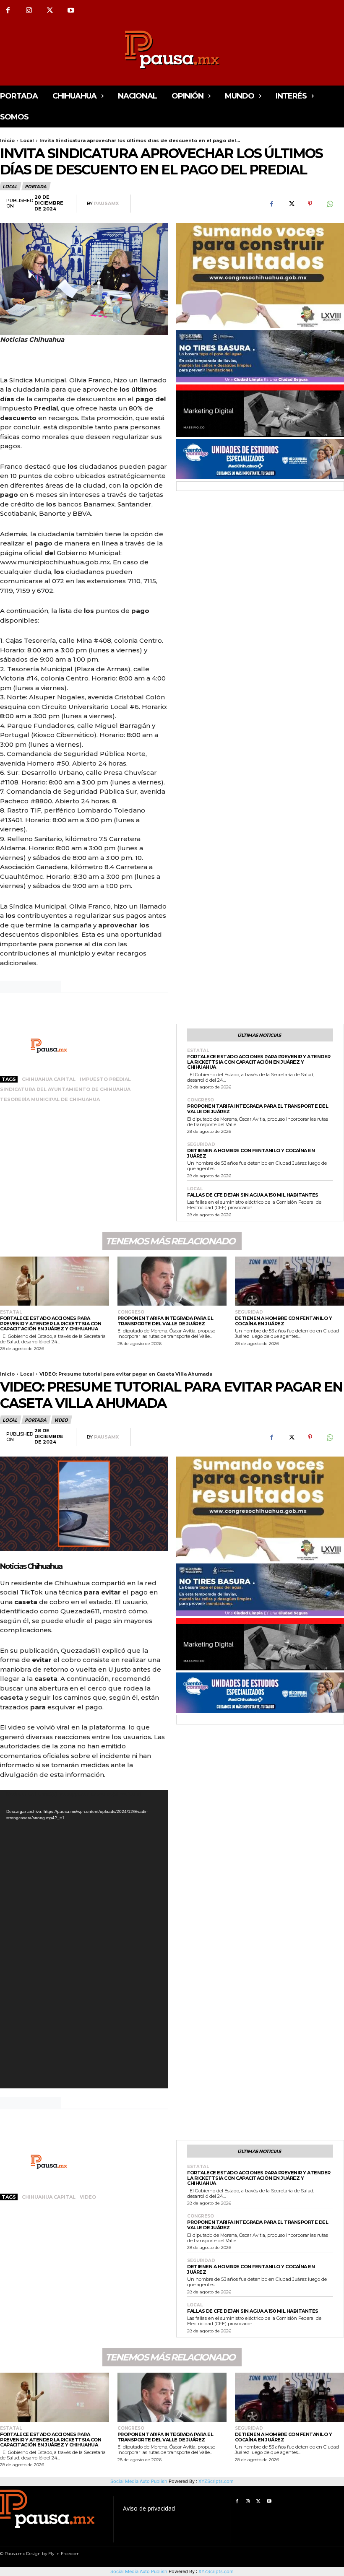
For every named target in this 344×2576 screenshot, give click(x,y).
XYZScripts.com (216, 2571)
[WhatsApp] (329, 204)
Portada (36, 186)
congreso (201, 1100)
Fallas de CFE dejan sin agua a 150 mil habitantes (253, 1195)
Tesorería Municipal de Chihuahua (50, 1099)
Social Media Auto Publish (139, 2571)
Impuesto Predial (105, 1079)
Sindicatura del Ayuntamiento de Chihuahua (65, 1089)
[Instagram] (29, 10)
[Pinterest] (310, 204)
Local (27, 140)
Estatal (198, 1051)
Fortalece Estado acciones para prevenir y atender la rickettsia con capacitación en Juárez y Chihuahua (259, 1062)
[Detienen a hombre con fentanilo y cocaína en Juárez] (289, 1281)
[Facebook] (271, 204)
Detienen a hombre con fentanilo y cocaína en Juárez (251, 1153)
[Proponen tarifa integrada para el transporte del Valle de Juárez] (172, 1281)
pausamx (106, 204)
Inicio (7, 140)
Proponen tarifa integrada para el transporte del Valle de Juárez (258, 1109)
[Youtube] (71, 10)
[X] (50, 10)
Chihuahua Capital (49, 1079)
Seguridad (201, 1145)
